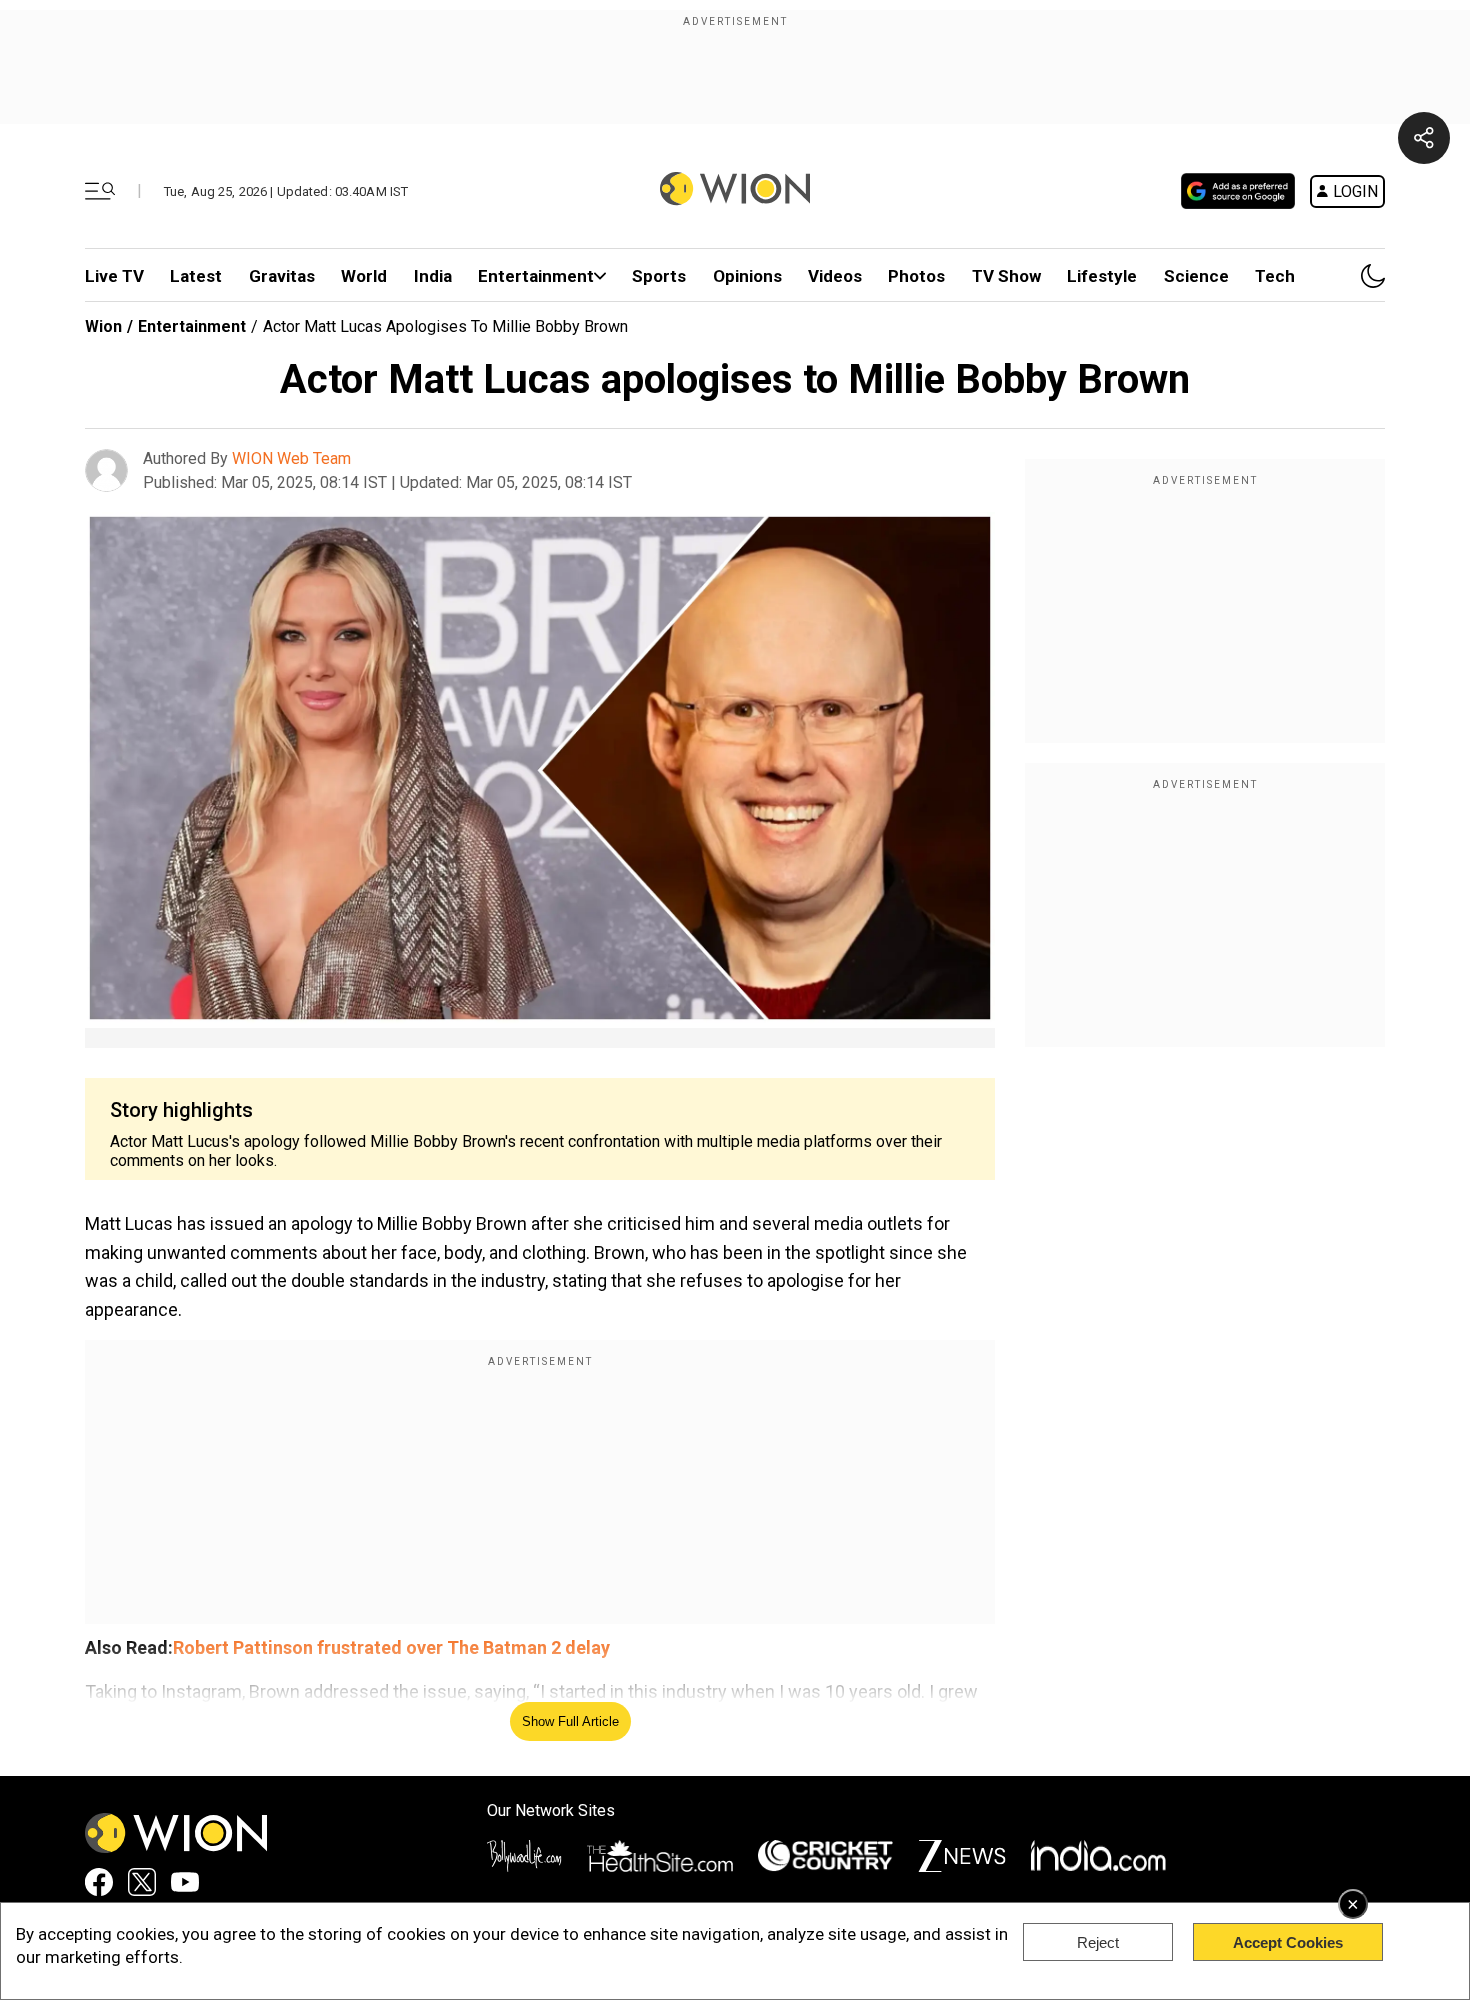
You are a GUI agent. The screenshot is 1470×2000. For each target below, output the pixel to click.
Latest (196, 276)
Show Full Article (570, 1721)
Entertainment (536, 276)
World (364, 276)
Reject (1098, 1942)
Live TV (114, 276)
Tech (1275, 276)
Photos (916, 276)
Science (1196, 276)
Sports (659, 276)
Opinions (747, 276)
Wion (103, 326)
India (433, 276)
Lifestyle (1102, 276)
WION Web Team (291, 458)
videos (835, 276)
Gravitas (282, 276)
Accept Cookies (1288, 1942)
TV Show (1006, 276)
